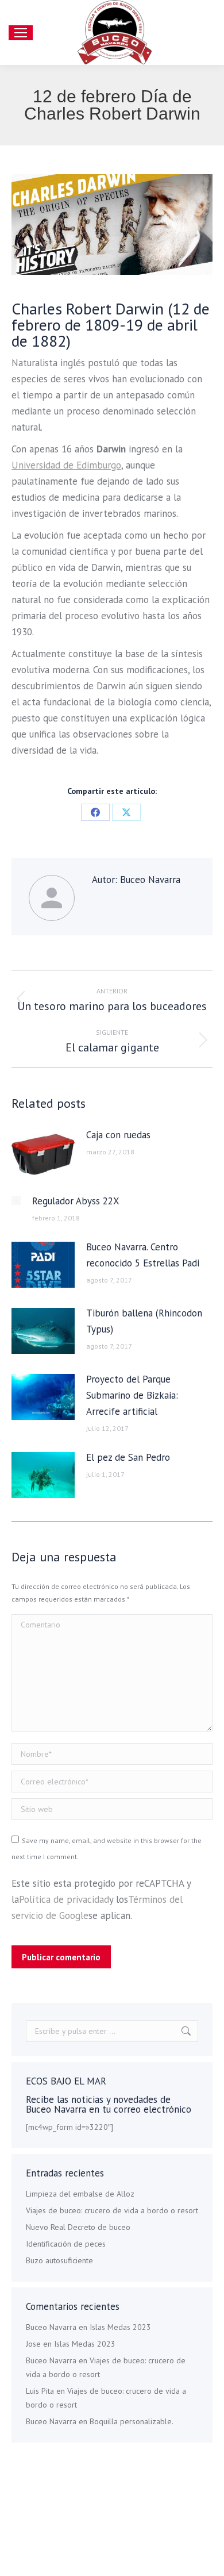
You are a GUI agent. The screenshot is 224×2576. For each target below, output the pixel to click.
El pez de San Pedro (128, 1457)
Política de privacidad (64, 1899)
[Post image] (43, 1153)
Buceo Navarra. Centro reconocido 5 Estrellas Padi (143, 1255)
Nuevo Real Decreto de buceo (78, 2227)
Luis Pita (40, 2391)
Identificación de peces (66, 2244)
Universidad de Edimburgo (66, 465)
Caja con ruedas (118, 1135)
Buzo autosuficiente (59, 2260)
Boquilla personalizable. (132, 2421)
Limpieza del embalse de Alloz (80, 2194)
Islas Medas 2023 (120, 2327)
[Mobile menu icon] (21, 33)
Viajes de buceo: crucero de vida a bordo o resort (112, 2210)
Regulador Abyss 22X (76, 1201)
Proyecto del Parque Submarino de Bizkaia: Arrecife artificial (132, 1395)
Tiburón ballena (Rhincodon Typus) (144, 1321)
